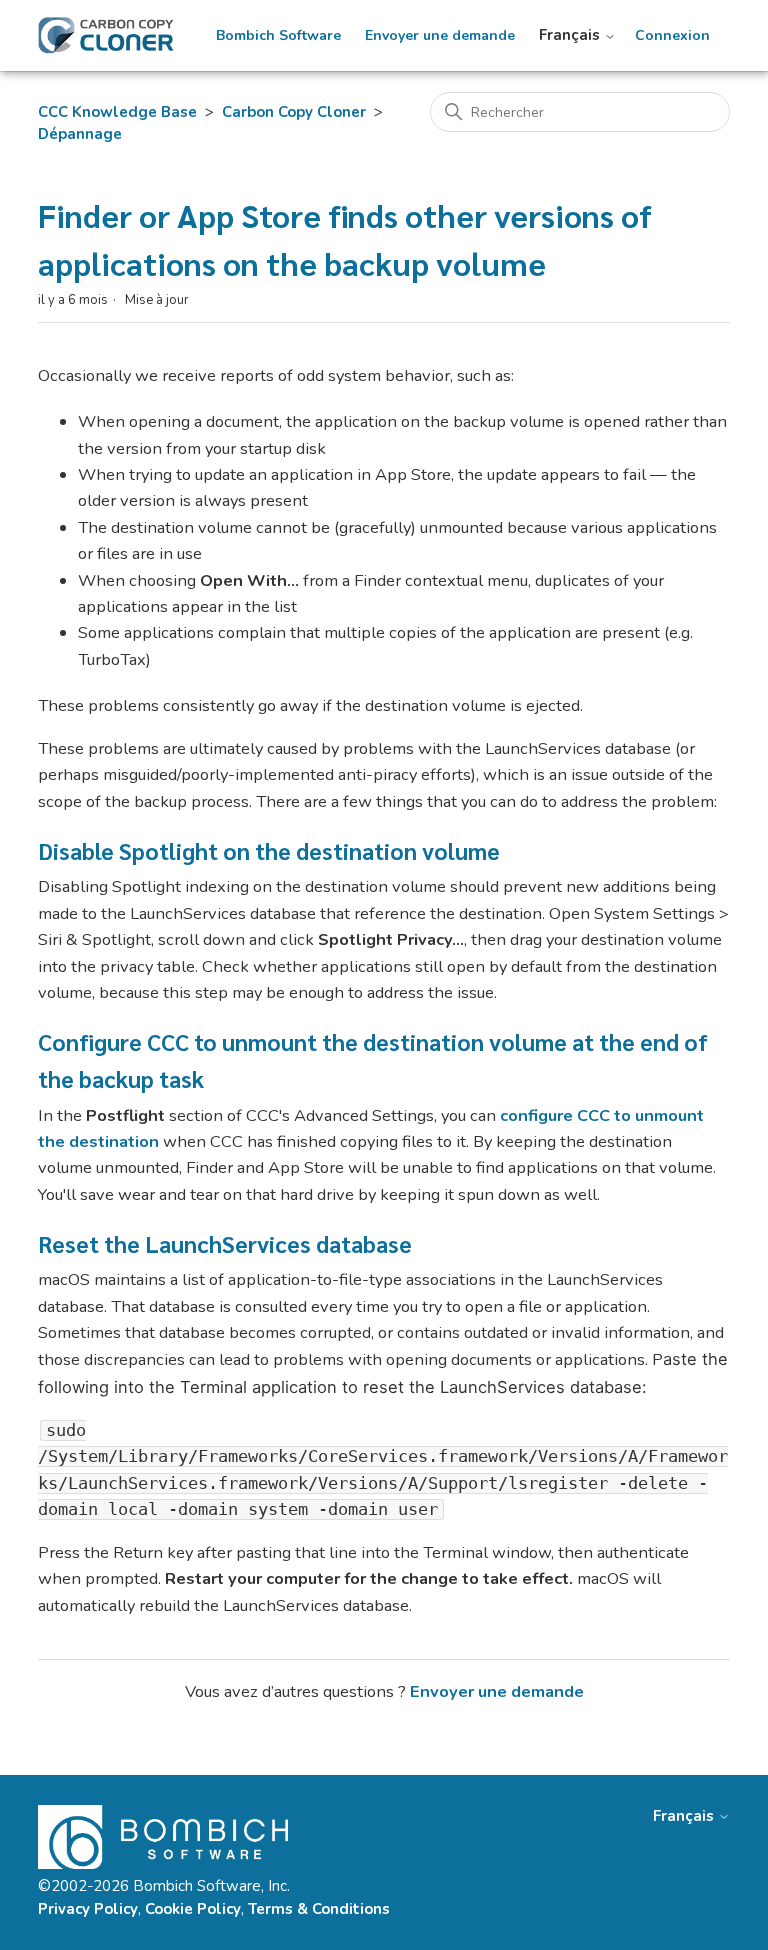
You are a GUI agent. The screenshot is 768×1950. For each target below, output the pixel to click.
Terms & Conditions (319, 1909)
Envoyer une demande (440, 36)
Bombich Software (278, 36)
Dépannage (80, 134)
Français (571, 35)
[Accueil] (106, 35)
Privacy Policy (88, 1909)
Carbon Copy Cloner (294, 112)
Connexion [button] (672, 36)
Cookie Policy (193, 1909)
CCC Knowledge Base (117, 112)
